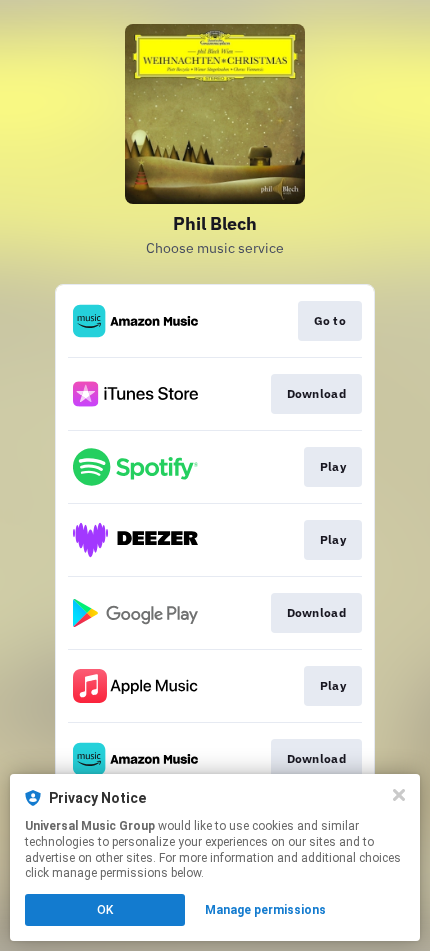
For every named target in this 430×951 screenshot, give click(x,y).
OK (105, 910)
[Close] (399, 795)
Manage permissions (265, 910)
